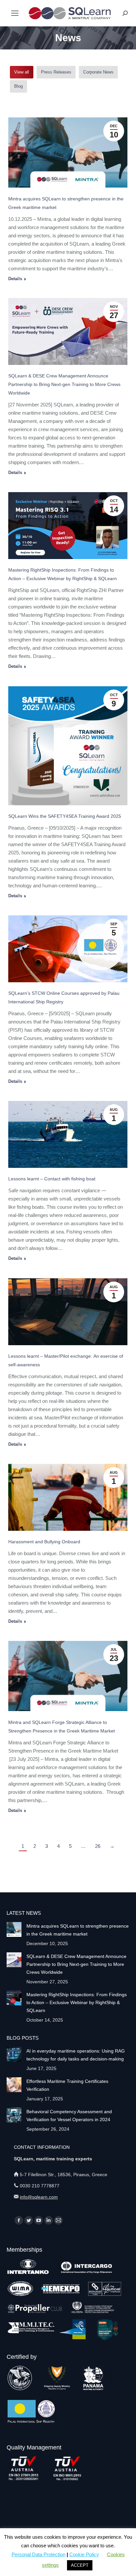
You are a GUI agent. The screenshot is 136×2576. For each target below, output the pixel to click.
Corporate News (98, 72)
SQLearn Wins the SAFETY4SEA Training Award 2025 (65, 816)
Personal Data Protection (38, 2554)
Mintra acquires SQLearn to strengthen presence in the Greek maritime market (78, 1930)
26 (98, 1846)
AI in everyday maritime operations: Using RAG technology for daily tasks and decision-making (76, 2055)
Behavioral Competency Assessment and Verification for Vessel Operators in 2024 (69, 2116)
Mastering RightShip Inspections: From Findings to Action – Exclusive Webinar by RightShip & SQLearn (77, 2002)
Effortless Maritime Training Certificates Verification (67, 2085)
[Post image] (14, 1929)
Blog (18, 86)
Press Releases (56, 72)
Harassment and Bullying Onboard (44, 1542)
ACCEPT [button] (80, 2565)
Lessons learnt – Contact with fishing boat (52, 1179)
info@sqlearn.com (39, 2197)
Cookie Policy (84, 2554)
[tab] (22, 72)
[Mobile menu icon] (15, 13)
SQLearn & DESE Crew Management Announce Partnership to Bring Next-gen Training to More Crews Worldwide (64, 384)
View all (22, 72)
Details (15, 279)
